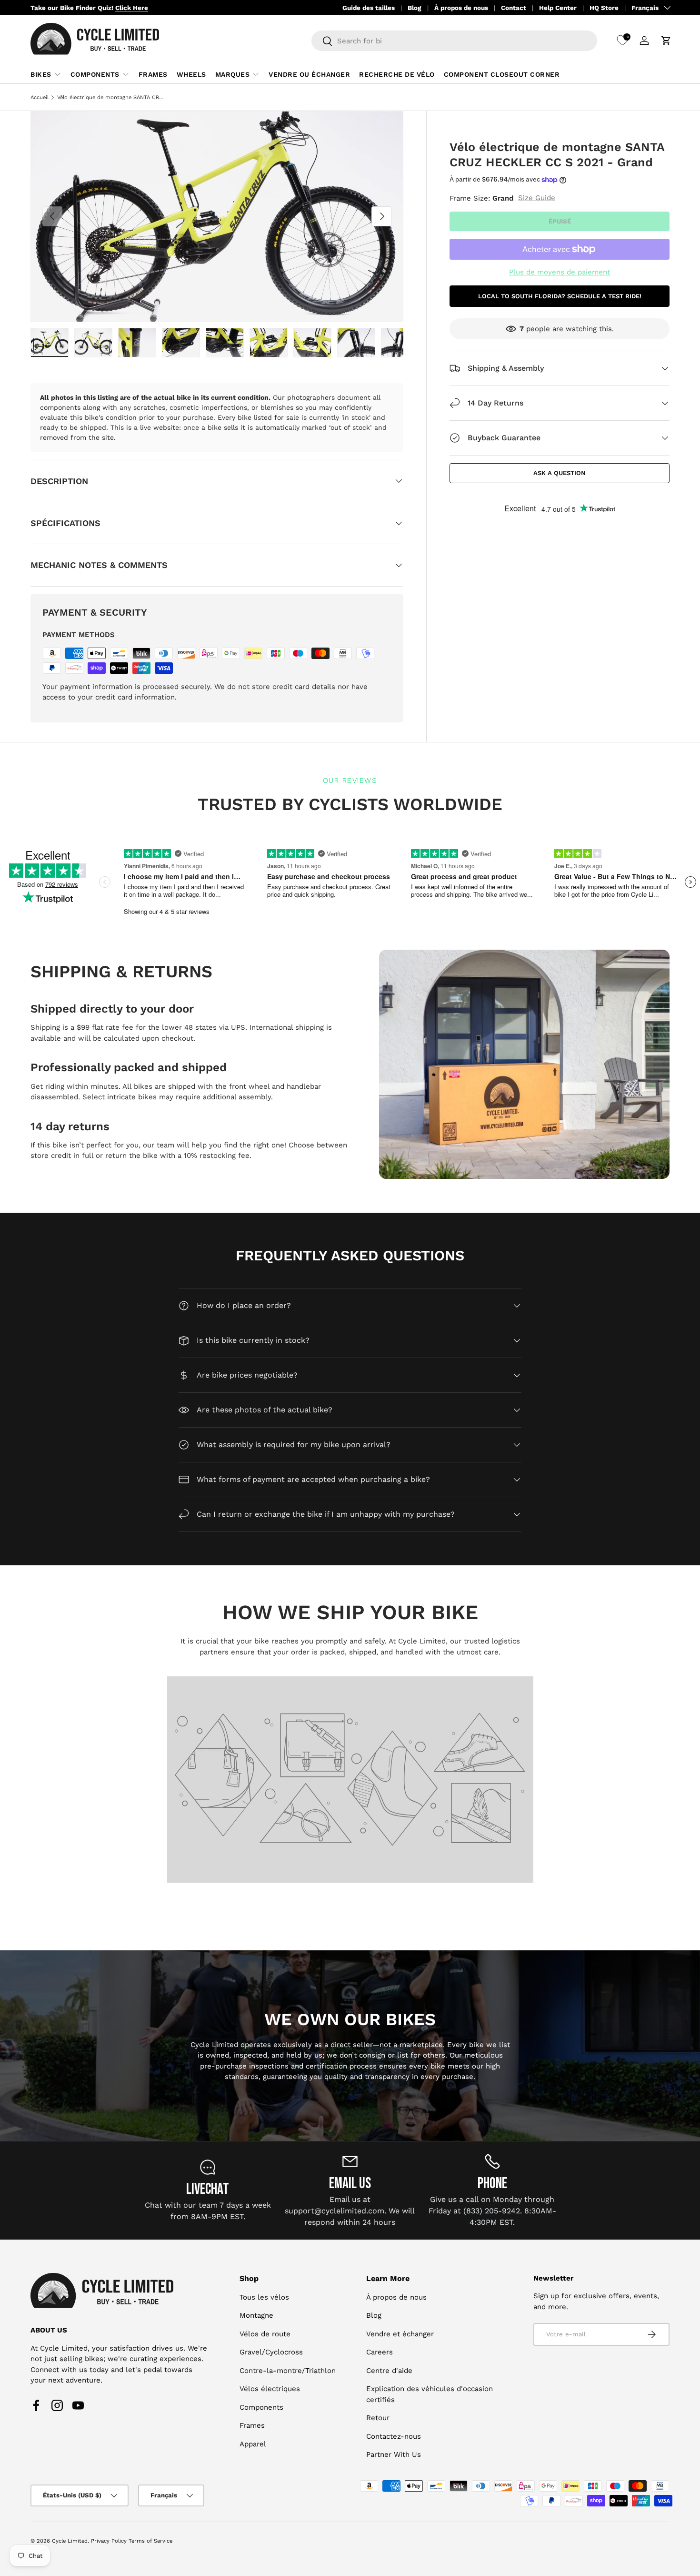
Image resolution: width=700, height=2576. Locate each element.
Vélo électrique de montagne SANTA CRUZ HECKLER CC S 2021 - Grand (111, 97)
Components (95, 74)
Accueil (40, 97)
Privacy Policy (109, 2541)
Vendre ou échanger (309, 74)
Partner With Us (394, 2455)
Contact (514, 8)
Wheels (191, 74)
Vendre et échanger (400, 2334)
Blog (415, 8)
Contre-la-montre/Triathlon (288, 2371)
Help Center (558, 8)
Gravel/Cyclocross (271, 2353)
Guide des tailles (369, 8)
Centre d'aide (389, 2371)
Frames (153, 74)
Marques (233, 74)
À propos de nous (461, 8)
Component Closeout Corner (502, 74)
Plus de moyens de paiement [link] (560, 272)
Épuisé (560, 221)
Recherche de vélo (397, 74)
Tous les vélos (264, 2297)
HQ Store (604, 8)
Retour (378, 2418)
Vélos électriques (270, 2389)
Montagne (256, 2316)
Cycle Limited (70, 2541)
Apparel (253, 2444)
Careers (380, 2353)
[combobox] (454, 41)
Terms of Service (150, 2541)
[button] (666, 41)
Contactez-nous (394, 2436)
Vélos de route (265, 2334)
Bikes (41, 74)
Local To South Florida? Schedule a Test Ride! (560, 296)
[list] (217, 217)
